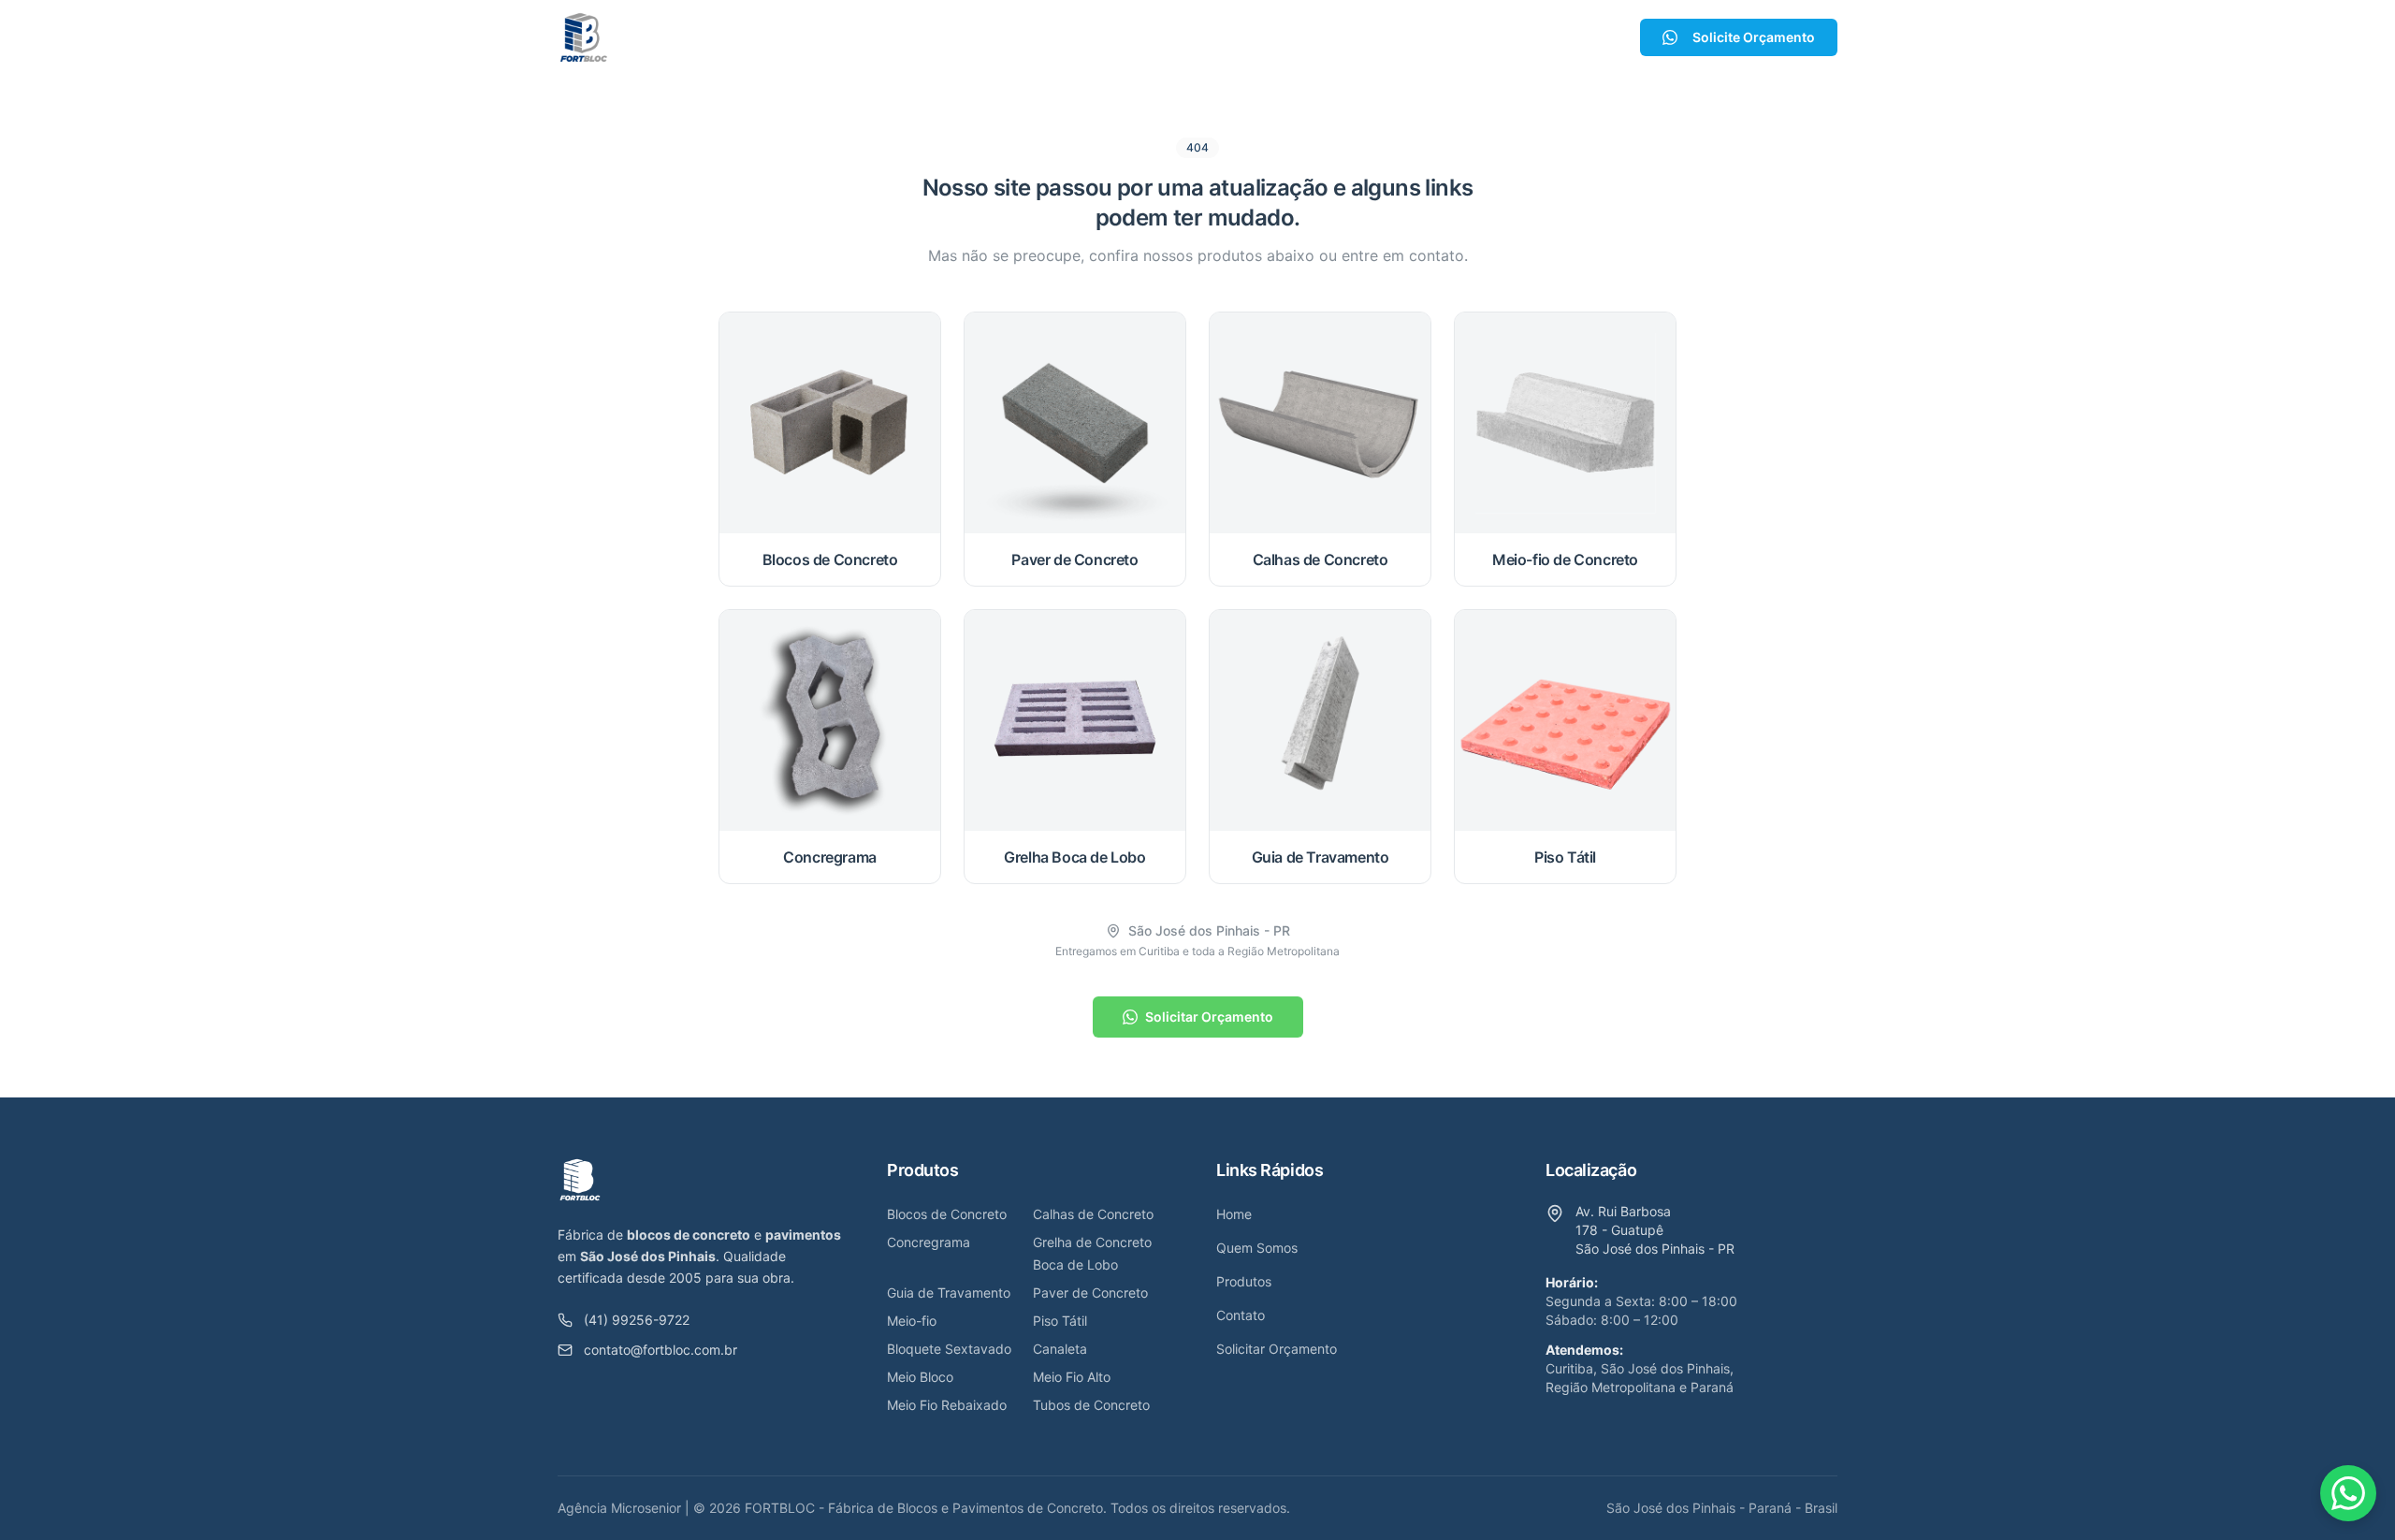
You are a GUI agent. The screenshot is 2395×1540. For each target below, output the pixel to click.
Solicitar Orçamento (1209, 1017)
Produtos (1170, 37)
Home (960, 37)
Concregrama (929, 1242)
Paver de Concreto (1090, 1293)
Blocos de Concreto (947, 1214)
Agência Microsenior (619, 1508)
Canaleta (1060, 1349)
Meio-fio (912, 1321)
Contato (1281, 37)
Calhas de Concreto (1093, 1214)
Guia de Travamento (949, 1293)
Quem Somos (1059, 37)
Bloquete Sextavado (949, 1349)
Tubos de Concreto (1091, 1405)
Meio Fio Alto (1072, 1377)
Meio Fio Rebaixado (947, 1405)
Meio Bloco (920, 1377)
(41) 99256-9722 (637, 1320)
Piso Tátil (1060, 1321)
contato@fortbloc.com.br (660, 1350)
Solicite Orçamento (1754, 37)
